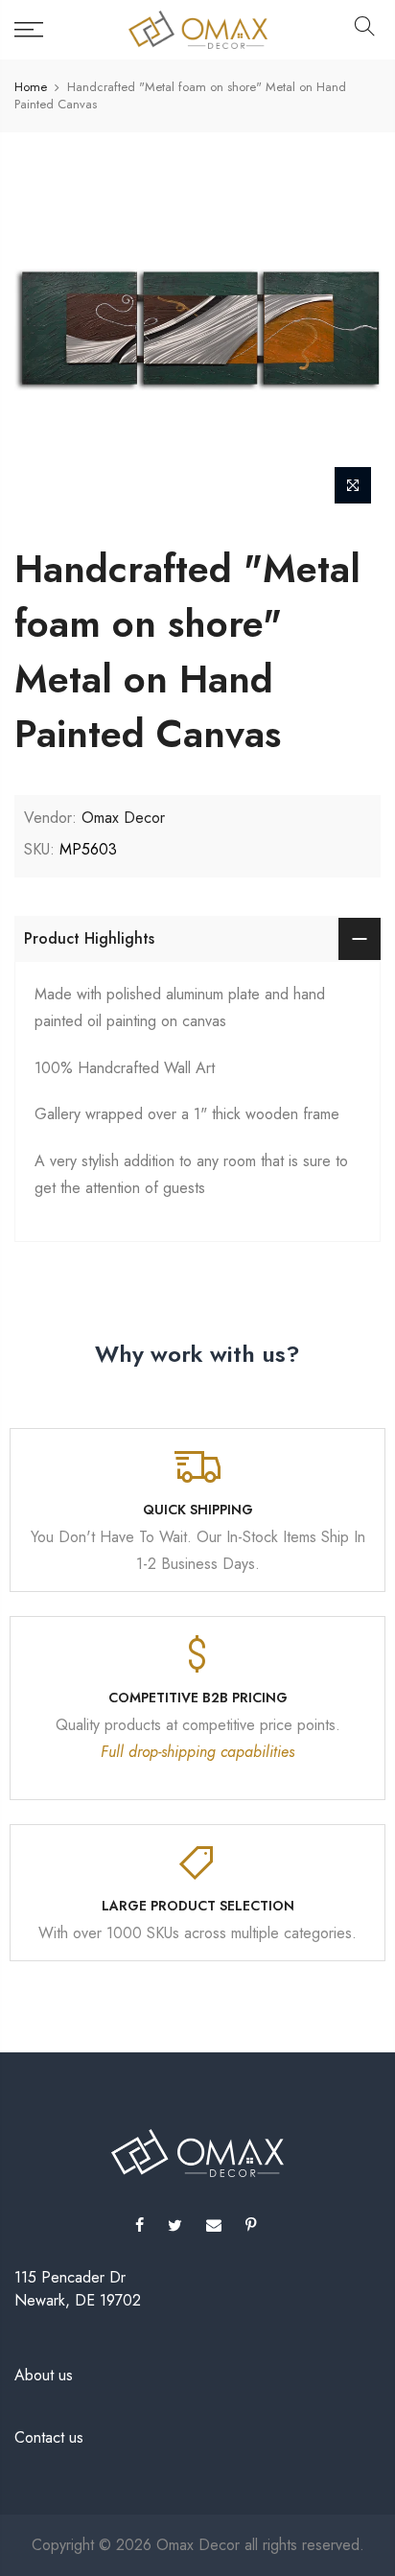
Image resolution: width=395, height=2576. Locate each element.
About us (44, 2375)
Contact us (49, 2437)
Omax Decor (123, 818)
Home (31, 87)
